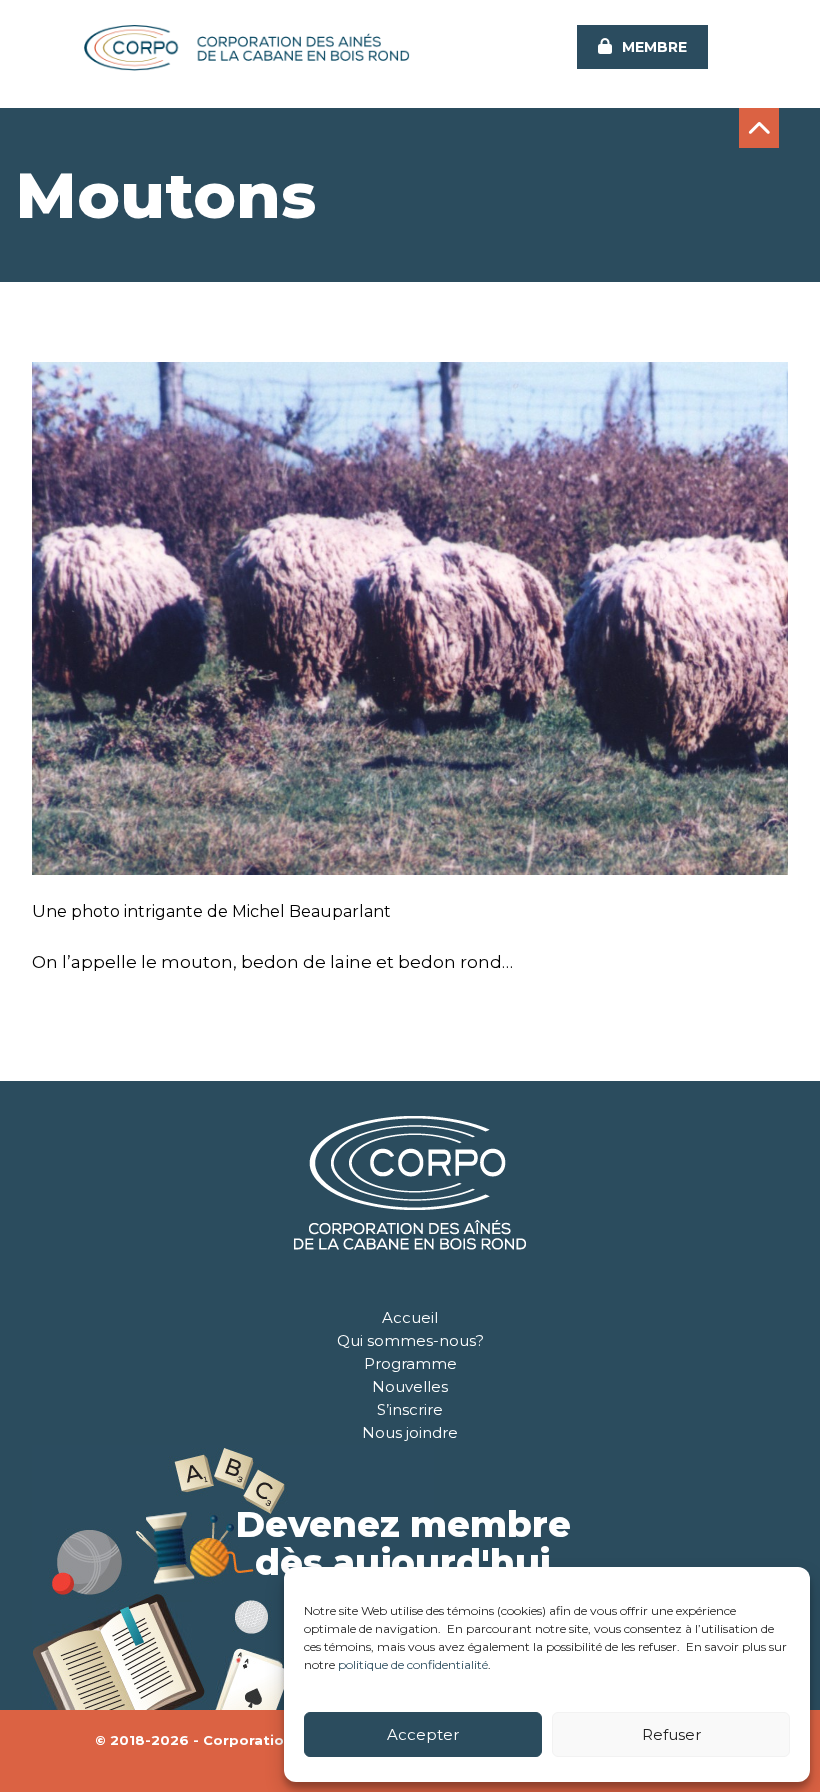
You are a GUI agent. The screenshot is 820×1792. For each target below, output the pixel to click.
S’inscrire (410, 1409)
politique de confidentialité (413, 1664)
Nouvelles (410, 1386)
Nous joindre (410, 1432)
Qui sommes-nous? (410, 1340)
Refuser (671, 1734)
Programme (410, 1363)
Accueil (410, 1317)
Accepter (423, 1734)
